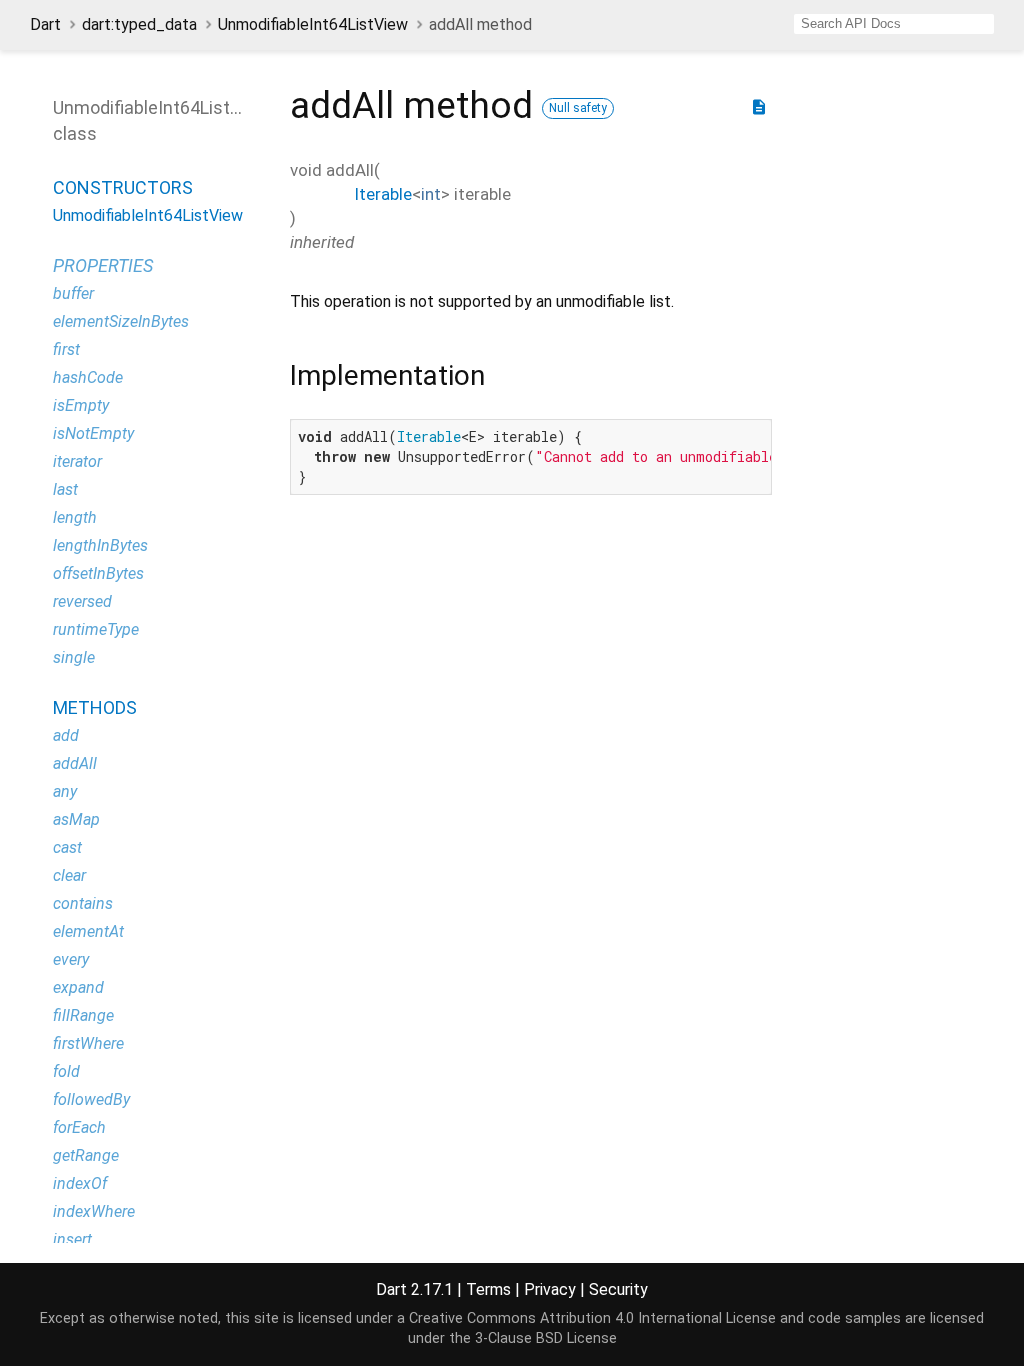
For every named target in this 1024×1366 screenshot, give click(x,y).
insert (72, 1239)
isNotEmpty (93, 433)
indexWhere (94, 1211)
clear (69, 875)
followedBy (91, 1099)
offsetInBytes (98, 573)
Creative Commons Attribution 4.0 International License (592, 1318)
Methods (95, 707)
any (65, 791)
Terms (488, 1289)
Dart (45, 24)
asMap (76, 819)
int (431, 194)
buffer (73, 293)
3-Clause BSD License (546, 1338)
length (75, 517)
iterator (77, 461)
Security (618, 1289)
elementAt (88, 931)
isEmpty (81, 405)
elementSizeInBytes (121, 321)
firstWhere (88, 1043)
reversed (82, 601)
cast (67, 847)
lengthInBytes (100, 545)
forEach (79, 1127)
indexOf (80, 1183)
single (74, 657)
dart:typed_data (139, 24)
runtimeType (96, 629)
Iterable (383, 194)
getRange (86, 1155)
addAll (75, 763)
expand (78, 987)
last (65, 489)
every (71, 959)
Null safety (578, 108)
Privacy (550, 1289)
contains (83, 903)
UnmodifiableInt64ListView (313, 24)
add (66, 735)
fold (66, 1071)
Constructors (123, 187)
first (66, 349)
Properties (103, 265)
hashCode (88, 377)
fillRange (83, 1015)
